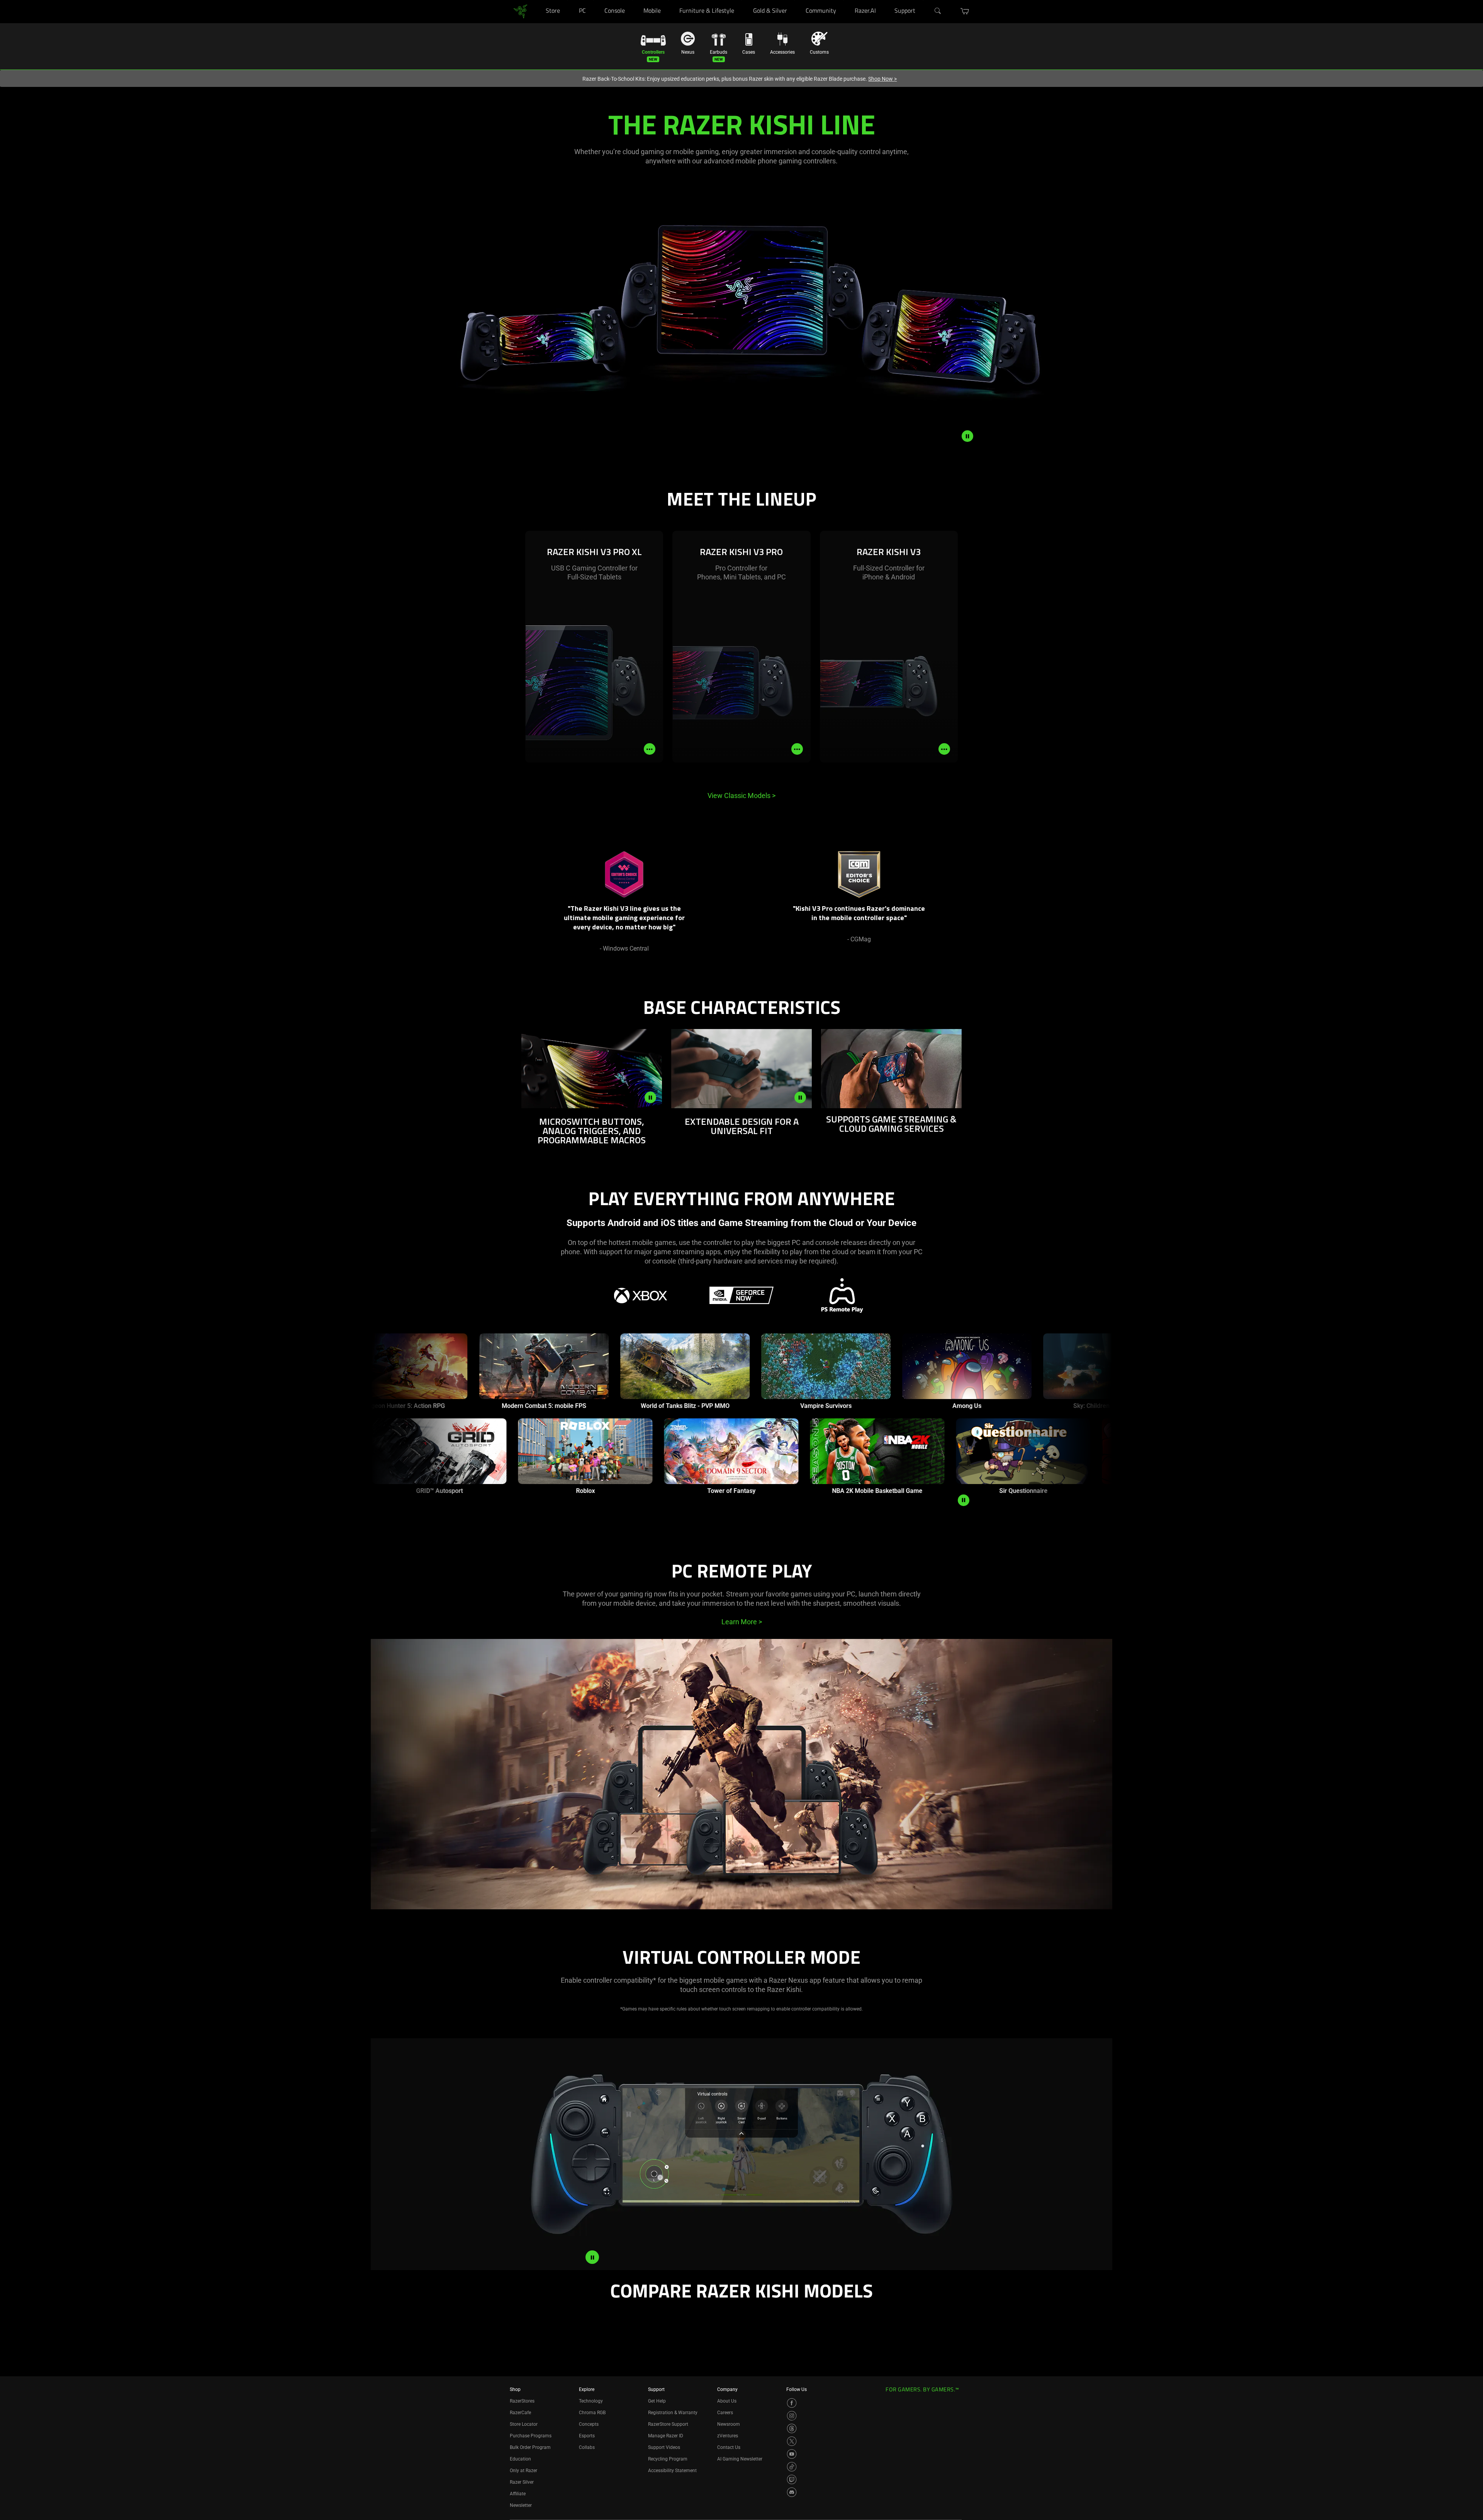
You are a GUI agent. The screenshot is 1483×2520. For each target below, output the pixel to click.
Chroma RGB (592, 2413)
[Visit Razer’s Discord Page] (792, 2492)
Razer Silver (522, 2482)
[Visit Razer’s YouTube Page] (792, 2454)
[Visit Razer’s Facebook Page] (792, 2403)
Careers (725, 2413)
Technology (591, 2401)
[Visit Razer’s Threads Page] (792, 2428)
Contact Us (729, 2447)
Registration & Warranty (673, 2413)
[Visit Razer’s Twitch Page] (792, 2479)
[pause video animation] (967, 436)
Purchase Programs (531, 2436)
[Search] (938, 11)
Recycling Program (668, 2459)
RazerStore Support (668, 2424)
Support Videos (664, 2447)
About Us (727, 2401)
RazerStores (522, 2401)
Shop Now (882, 79)
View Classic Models (741, 796)
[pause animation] (964, 1500)
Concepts (589, 2424)
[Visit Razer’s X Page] (792, 2441)
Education (520, 2459)
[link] (520, 11)
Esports (587, 2436)
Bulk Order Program (530, 2447)
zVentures (728, 2436)
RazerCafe (520, 2413)
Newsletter (521, 2505)
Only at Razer (523, 2471)
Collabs (587, 2447)
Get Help (657, 2401)
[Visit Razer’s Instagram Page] (792, 2416)
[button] (965, 11)
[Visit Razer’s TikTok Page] (792, 2467)
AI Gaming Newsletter (740, 2459)
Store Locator (524, 2424)
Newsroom (729, 2424)
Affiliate (518, 2494)
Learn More (742, 1622)
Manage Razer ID (666, 2436)
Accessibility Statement (672, 2471)
